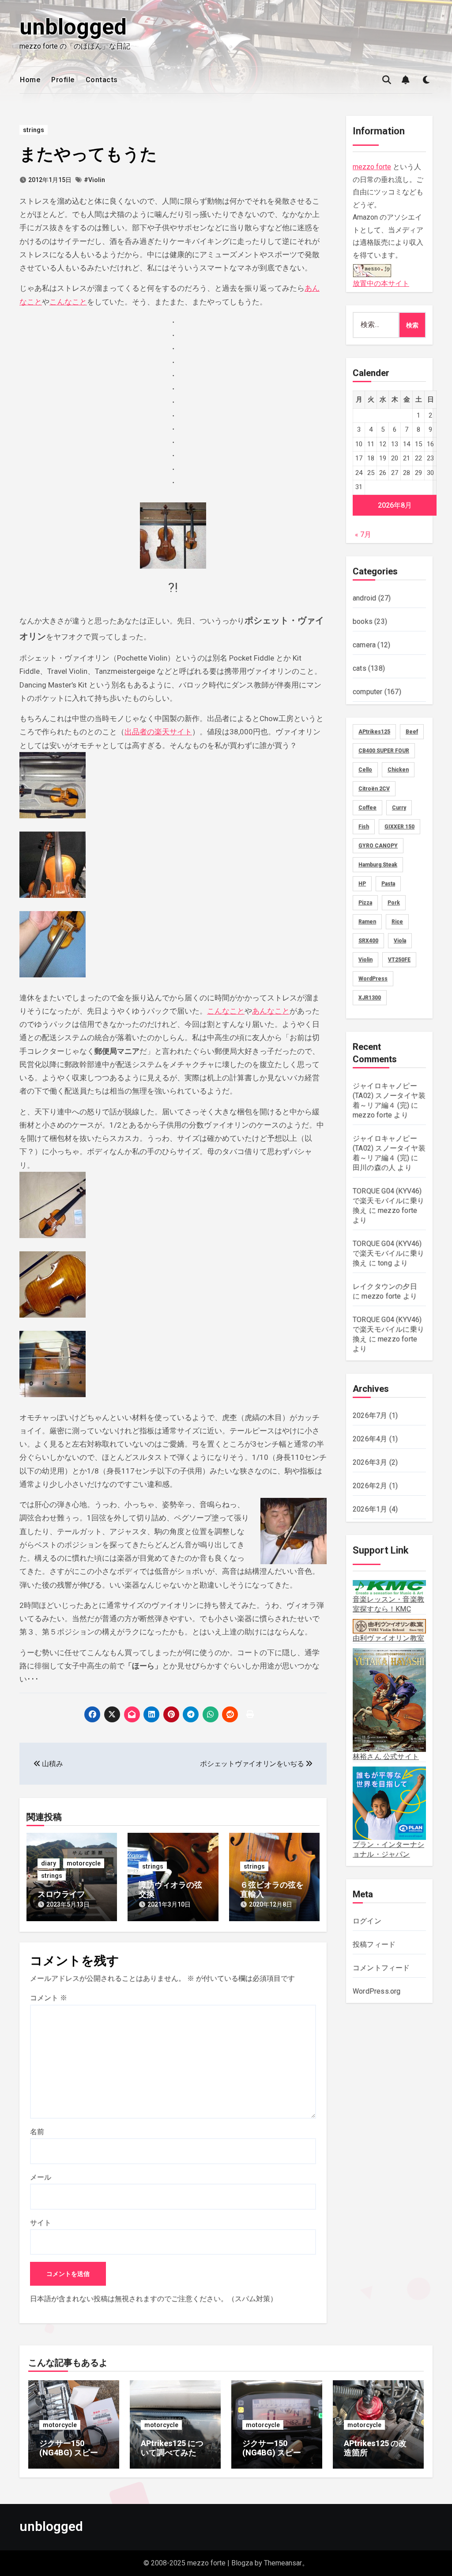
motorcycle (84, 1863)
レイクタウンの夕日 (385, 1286)
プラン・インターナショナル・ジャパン (388, 1849)
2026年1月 (370, 1509)
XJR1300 (370, 998)
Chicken (398, 770)
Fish (364, 827)
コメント (49, 1998)
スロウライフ (61, 1894)
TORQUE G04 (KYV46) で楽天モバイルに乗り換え (388, 1201)
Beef (412, 732)
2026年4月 (370, 1439)
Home (30, 80)
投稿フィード (374, 1944)
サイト (41, 2223)
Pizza (365, 903)
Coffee (367, 808)
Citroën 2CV (374, 789)
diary (49, 1863)
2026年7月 (370, 1415)
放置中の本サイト (381, 283)
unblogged (73, 27)
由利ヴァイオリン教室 (388, 1638)
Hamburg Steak (378, 865)
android (364, 598)
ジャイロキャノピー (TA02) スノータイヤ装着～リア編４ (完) (389, 1096)
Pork (394, 903)
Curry (399, 808)
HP (362, 884)
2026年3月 (370, 1462)
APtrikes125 (374, 732)
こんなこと (68, 302)
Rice (397, 922)
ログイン (367, 1921)
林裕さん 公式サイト (386, 1757)
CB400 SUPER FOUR (384, 751)
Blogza (242, 2563)
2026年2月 (370, 1486)
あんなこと (271, 1011)
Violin (365, 960)
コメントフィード (381, 1968)
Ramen (367, 922)
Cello (365, 770)
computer (368, 692)
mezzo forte (372, 167)
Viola (400, 941)
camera (364, 645)
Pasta (388, 884)
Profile (63, 80)
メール (41, 2177)
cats (360, 668)
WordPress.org (377, 1991)
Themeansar (283, 2563)
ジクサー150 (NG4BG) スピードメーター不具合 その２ (73, 2458)
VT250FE (399, 960)
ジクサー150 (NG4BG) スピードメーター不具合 (276, 2453)
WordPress (373, 979)
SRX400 (368, 941)
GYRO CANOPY (378, 846)
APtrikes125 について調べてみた (172, 2448)
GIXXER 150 (399, 827)
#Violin (94, 180)
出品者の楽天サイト (158, 732)
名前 (37, 2132)
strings (34, 130)
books (363, 621)
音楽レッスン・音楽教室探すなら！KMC (388, 1604)
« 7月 (363, 534)
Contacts (102, 80)
